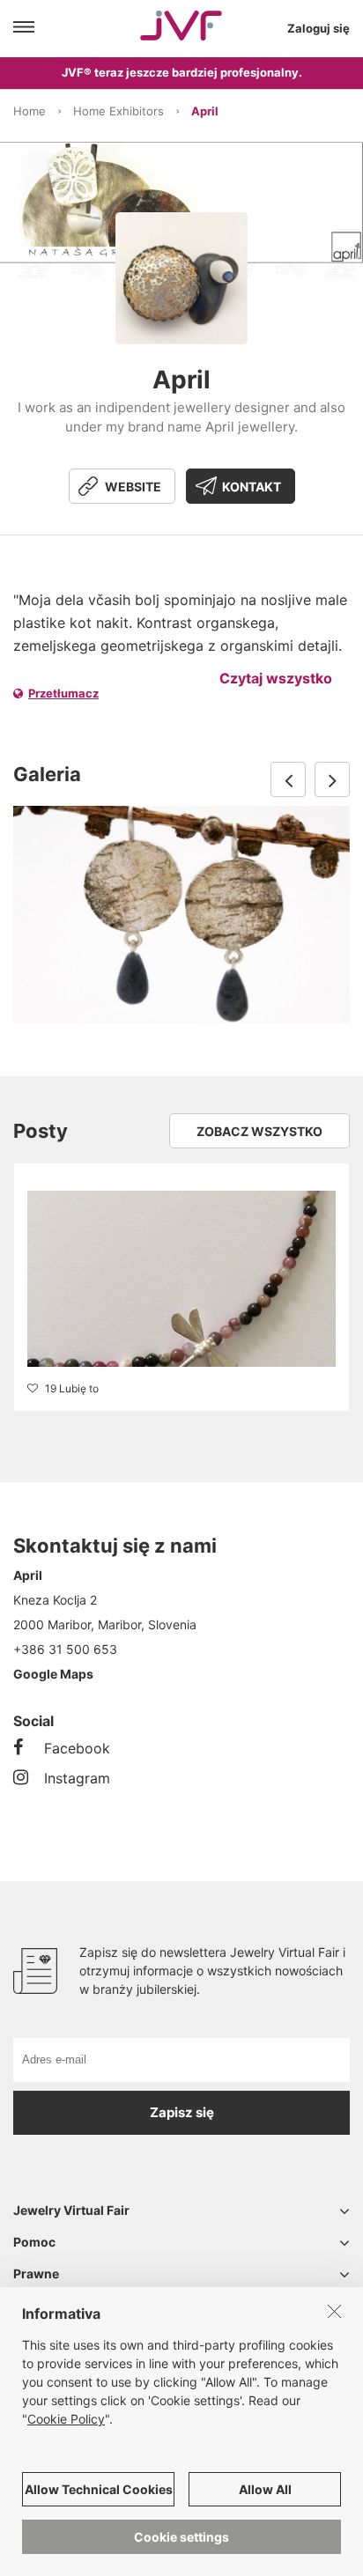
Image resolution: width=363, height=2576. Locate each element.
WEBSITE (133, 487)
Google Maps (53, 1674)
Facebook (77, 1748)
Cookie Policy (66, 2419)
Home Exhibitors (119, 111)
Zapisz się (182, 2112)
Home (30, 111)
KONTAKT (252, 487)
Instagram (77, 1778)
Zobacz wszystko (259, 1131)
